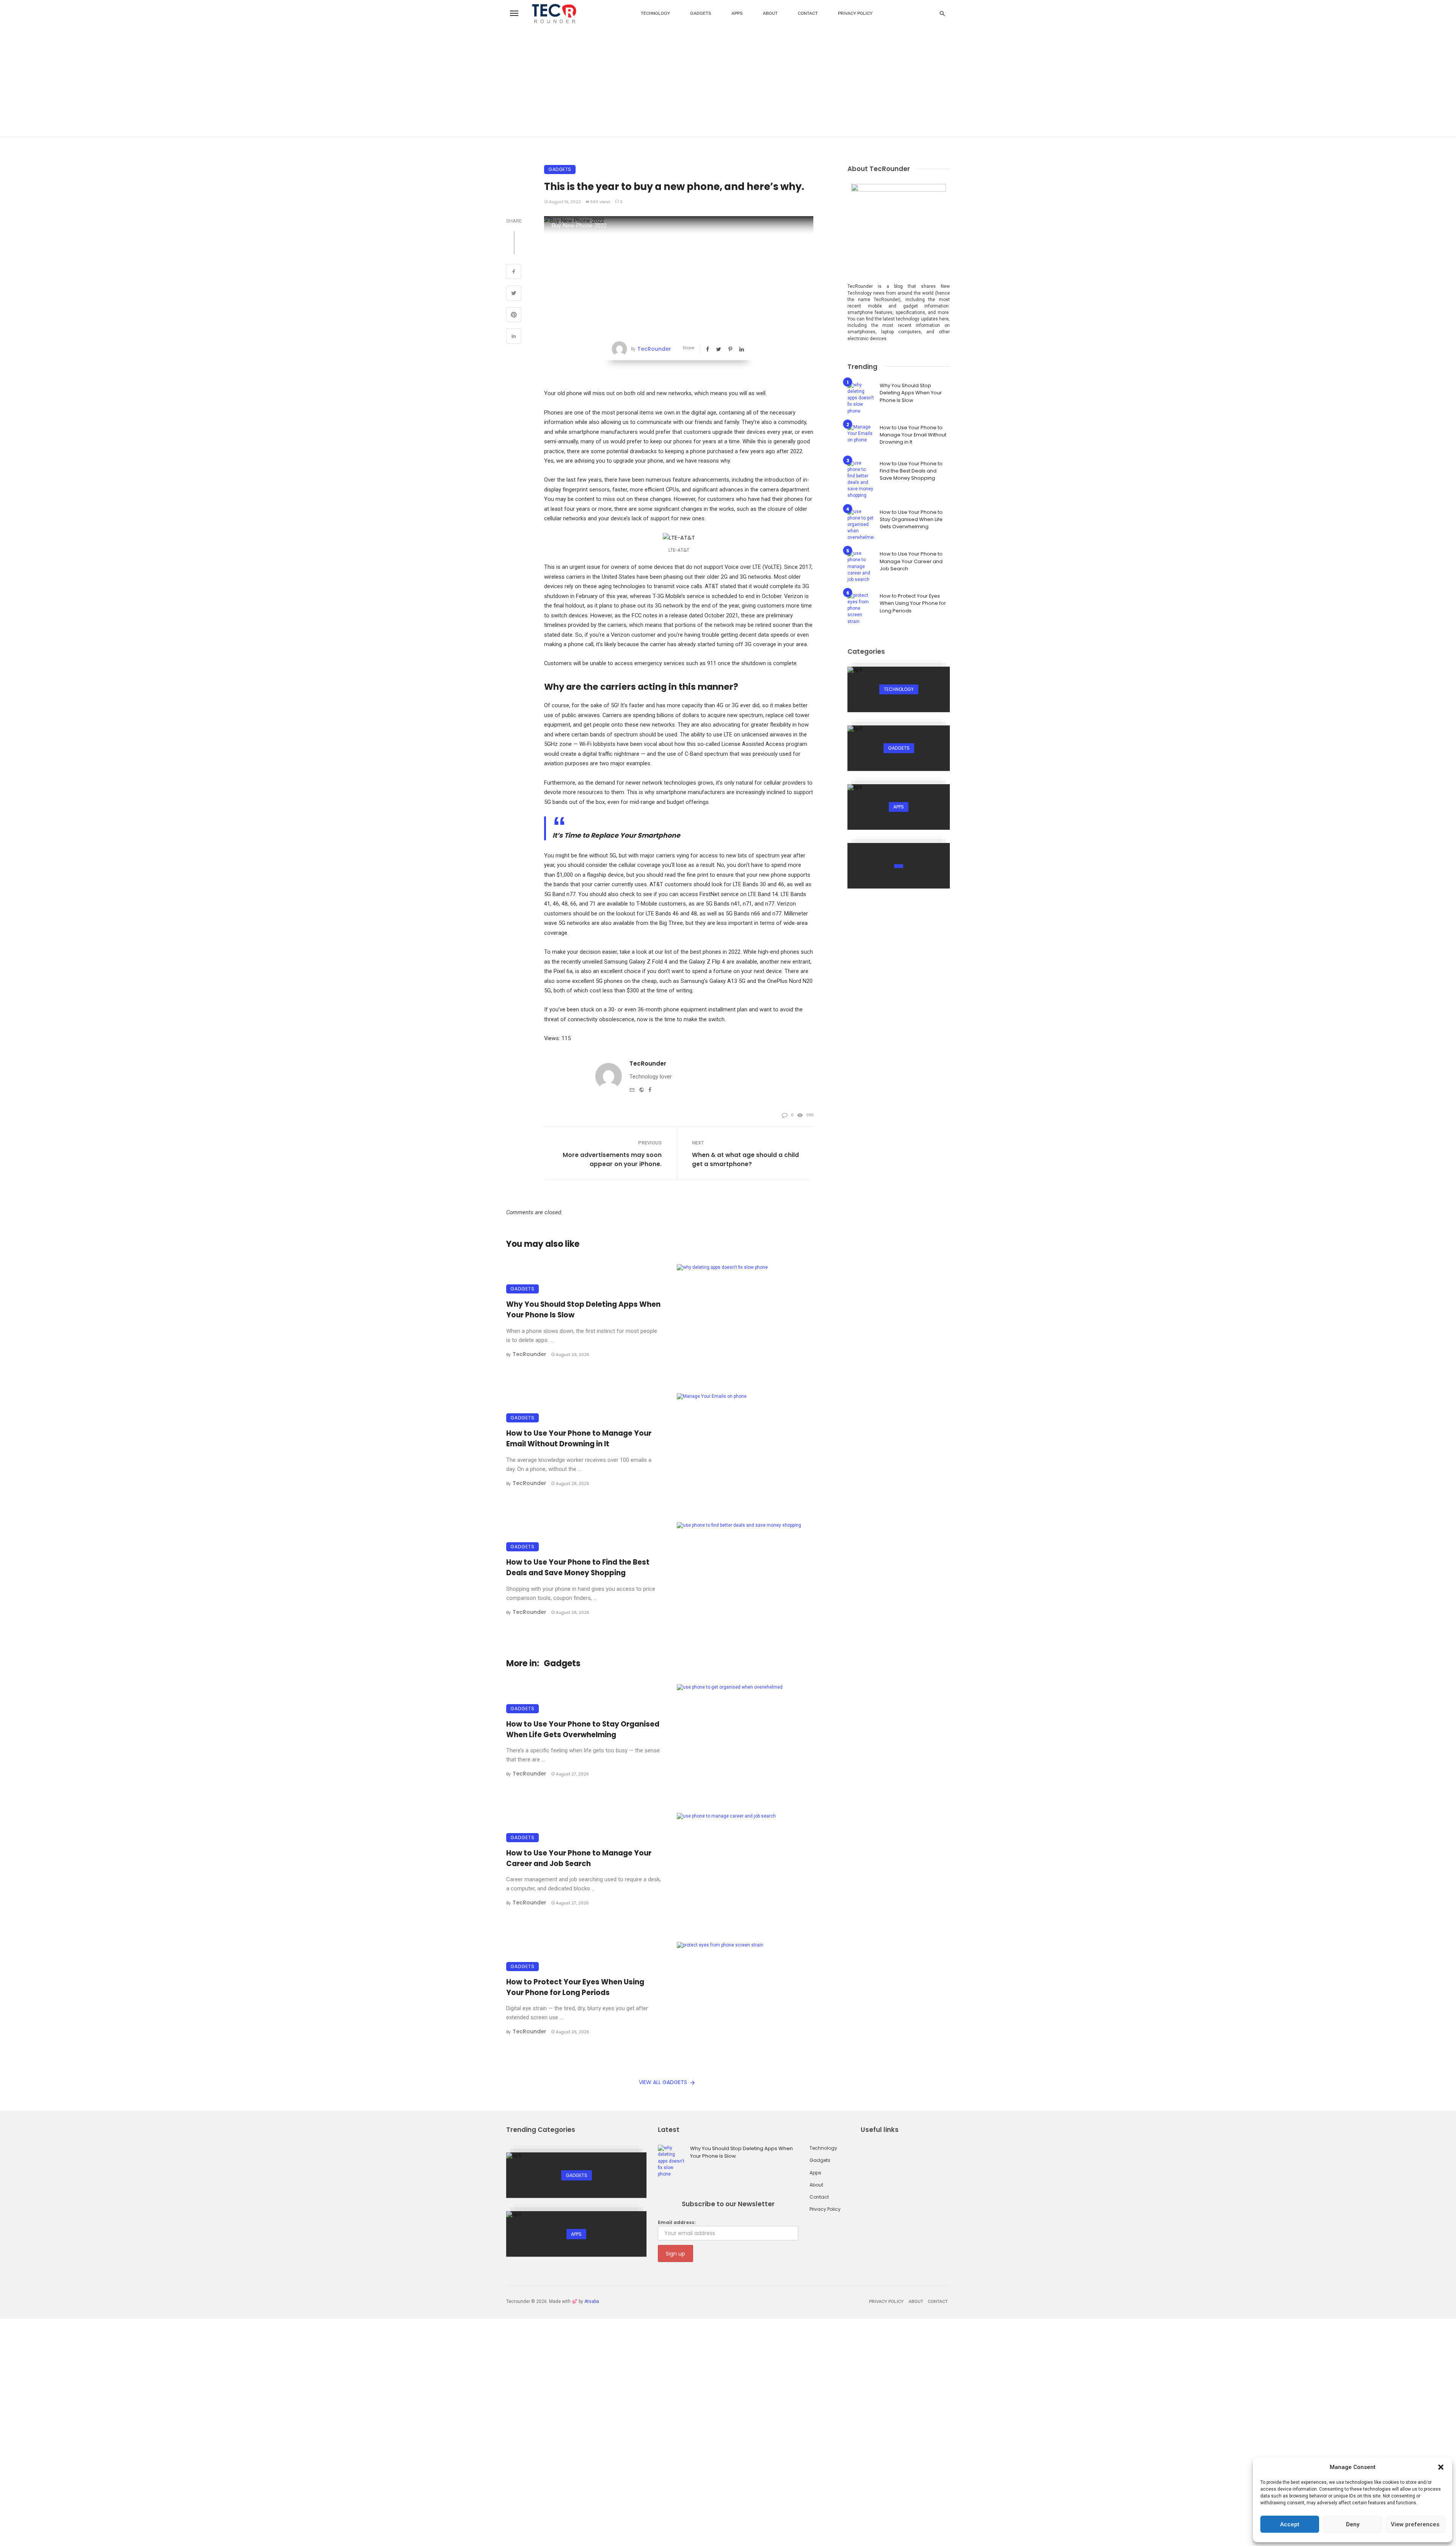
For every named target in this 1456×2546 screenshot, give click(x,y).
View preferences (1415, 2524)
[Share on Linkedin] (514, 337)
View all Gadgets (663, 2082)
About (770, 13)
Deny (1353, 2524)
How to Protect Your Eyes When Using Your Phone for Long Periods (575, 1987)
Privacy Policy (855, 13)
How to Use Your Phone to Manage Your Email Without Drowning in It (579, 1439)
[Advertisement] (728, 83)
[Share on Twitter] (514, 294)
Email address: (677, 2222)
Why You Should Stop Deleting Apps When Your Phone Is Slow (583, 1310)
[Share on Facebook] (514, 272)
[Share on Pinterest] (514, 316)
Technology (655, 13)
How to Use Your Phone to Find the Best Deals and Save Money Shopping (578, 1567)
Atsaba (592, 2301)
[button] (1441, 2467)
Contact (808, 13)
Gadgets (701, 13)
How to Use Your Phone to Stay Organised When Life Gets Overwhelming (583, 1729)
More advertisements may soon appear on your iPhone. (612, 1159)
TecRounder (654, 349)
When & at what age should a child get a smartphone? (745, 1159)
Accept (1290, 2524)
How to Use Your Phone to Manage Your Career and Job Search (579, 1858)
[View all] (899, 689)
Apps (737, 13)
